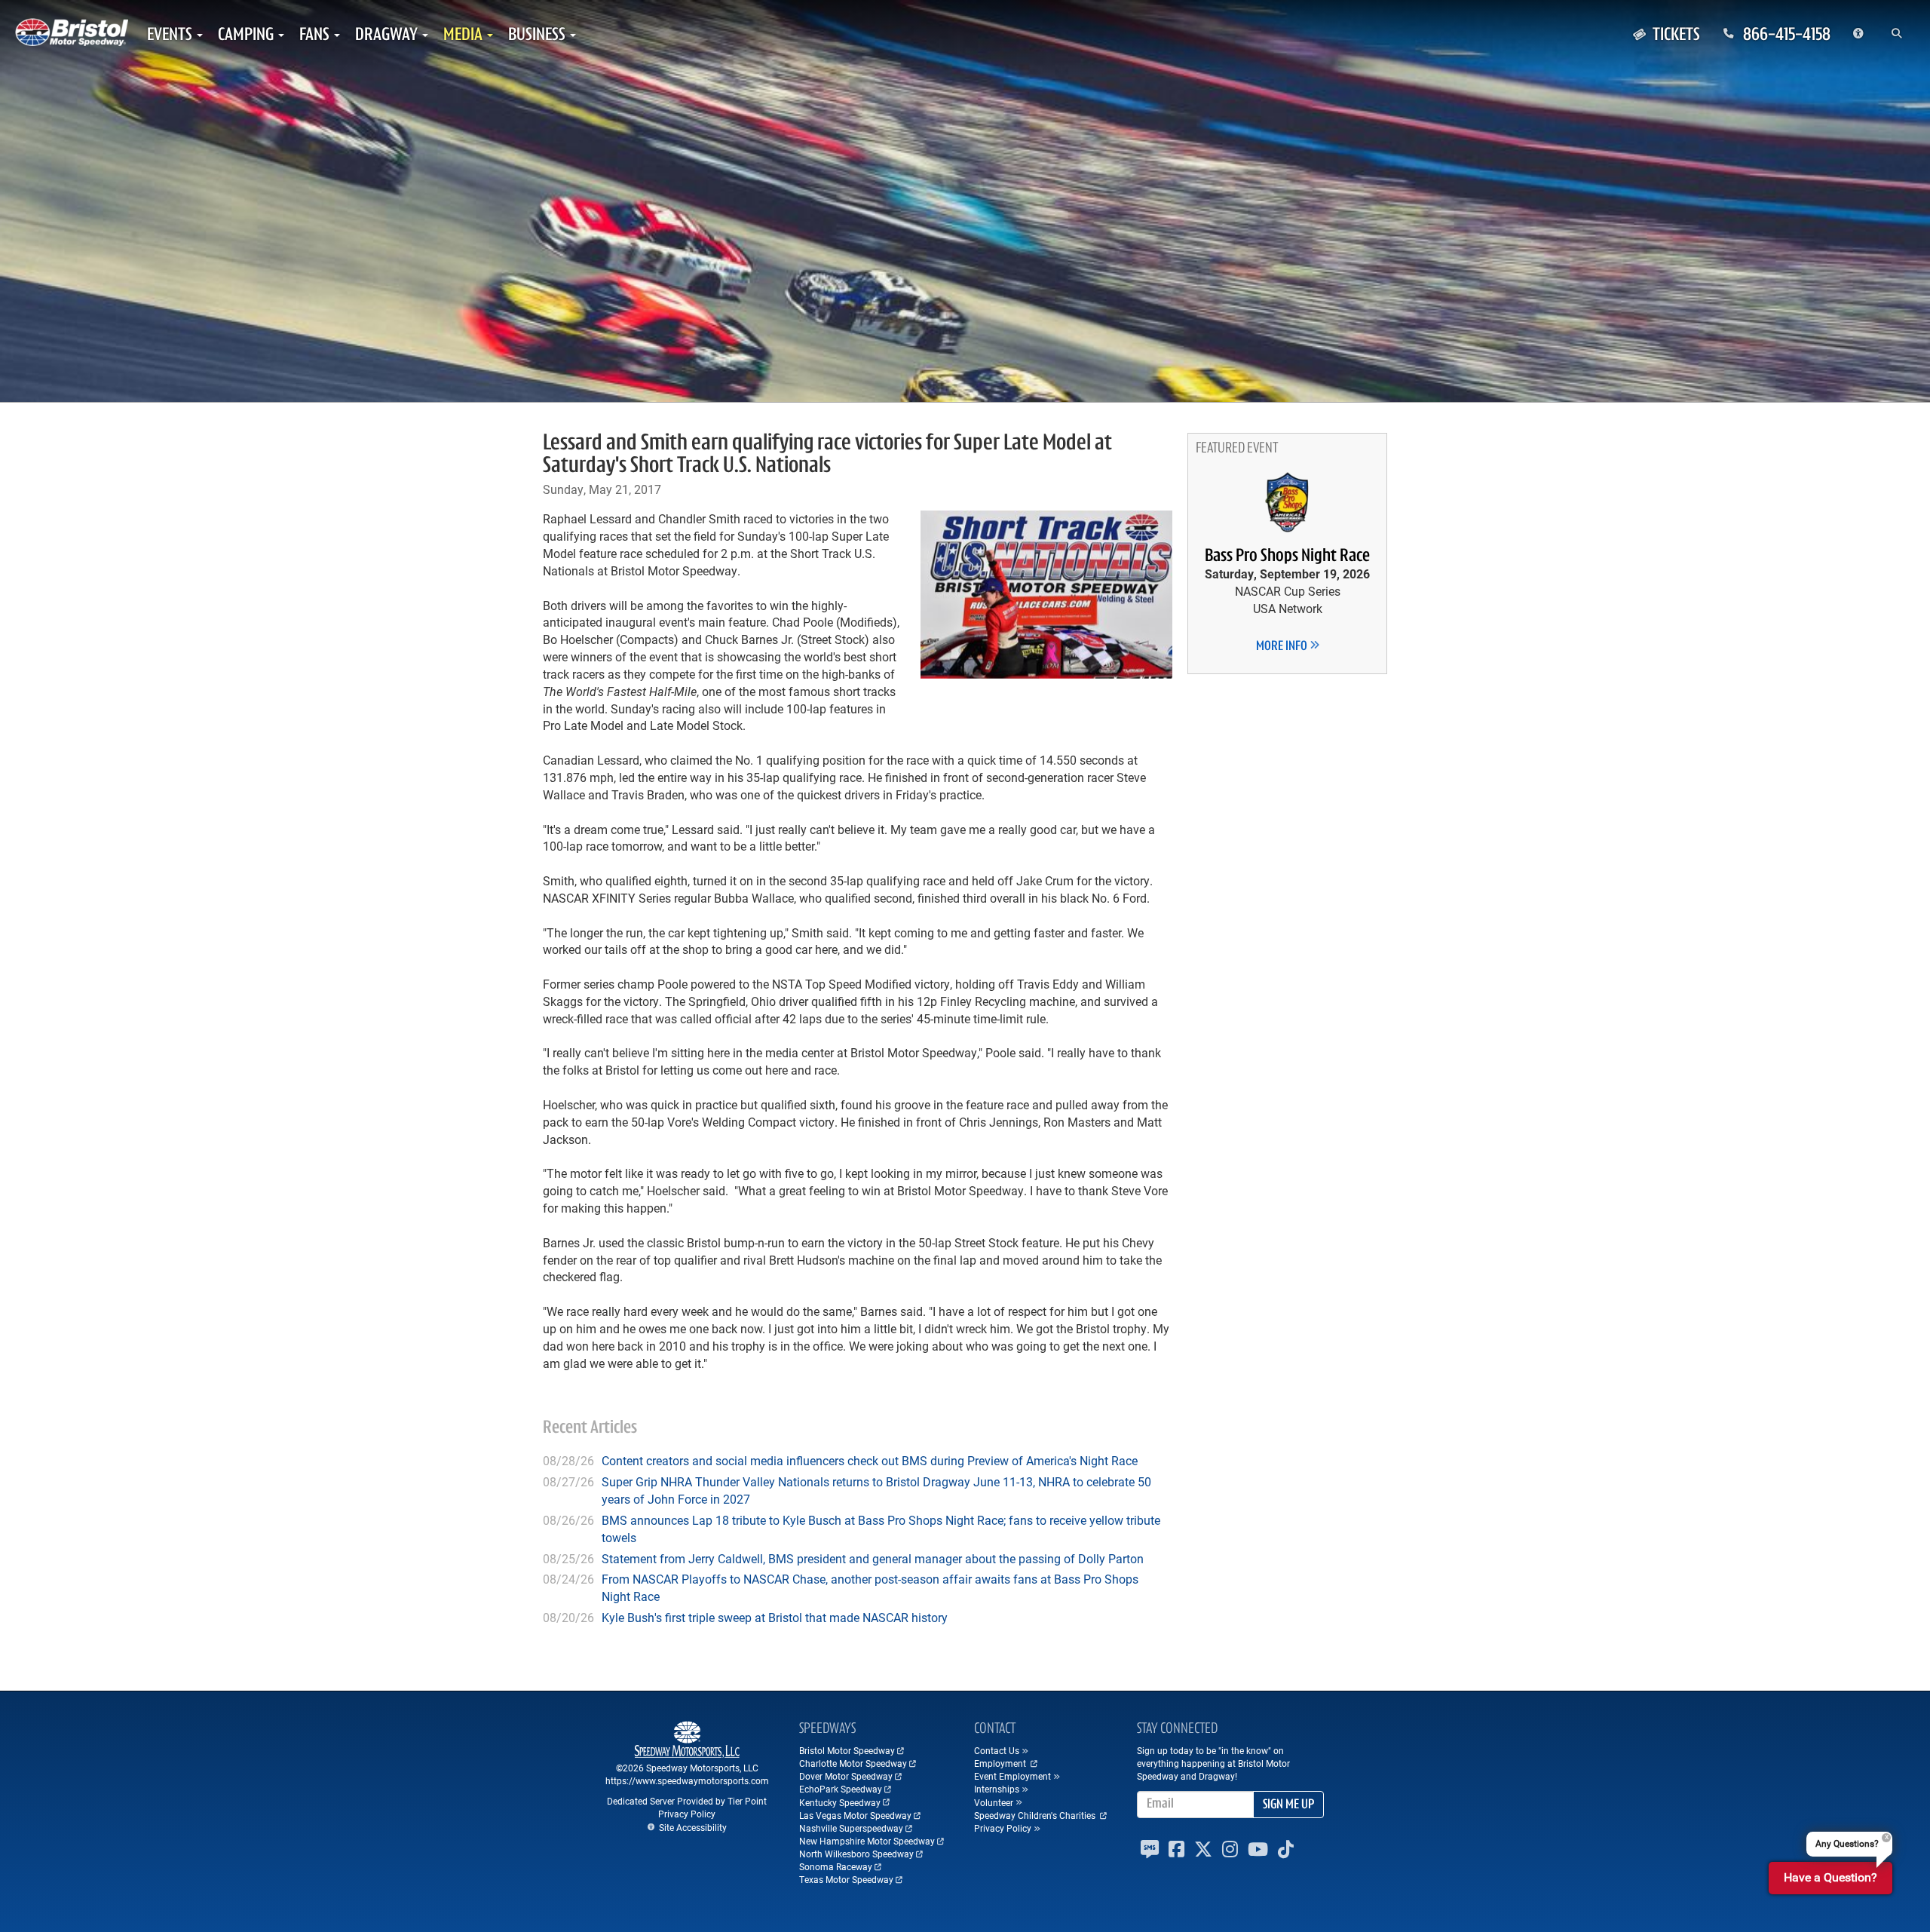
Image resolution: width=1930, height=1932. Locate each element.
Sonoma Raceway (836, 1866)
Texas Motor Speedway (846, 1879)
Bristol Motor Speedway (847, 1750)
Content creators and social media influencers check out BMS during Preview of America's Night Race (870, 1460)
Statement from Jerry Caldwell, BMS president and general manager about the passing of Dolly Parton (873, 1558)
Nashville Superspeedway (851, 1828)
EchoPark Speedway (841, 1789)
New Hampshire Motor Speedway (867, 1841)
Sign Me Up (1288, 1805)
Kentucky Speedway (840, 1802)
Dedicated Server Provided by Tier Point (687, 1801)
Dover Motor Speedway (846, 1776)
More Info (1283, 647)
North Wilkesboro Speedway (856, 1854)
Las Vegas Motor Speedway (855, 1815)
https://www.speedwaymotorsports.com (687, 1780)
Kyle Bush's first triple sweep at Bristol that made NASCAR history (775, 1617)
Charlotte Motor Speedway (853, 1763)
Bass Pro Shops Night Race (1287, 557)
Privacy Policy (687, 1814)
